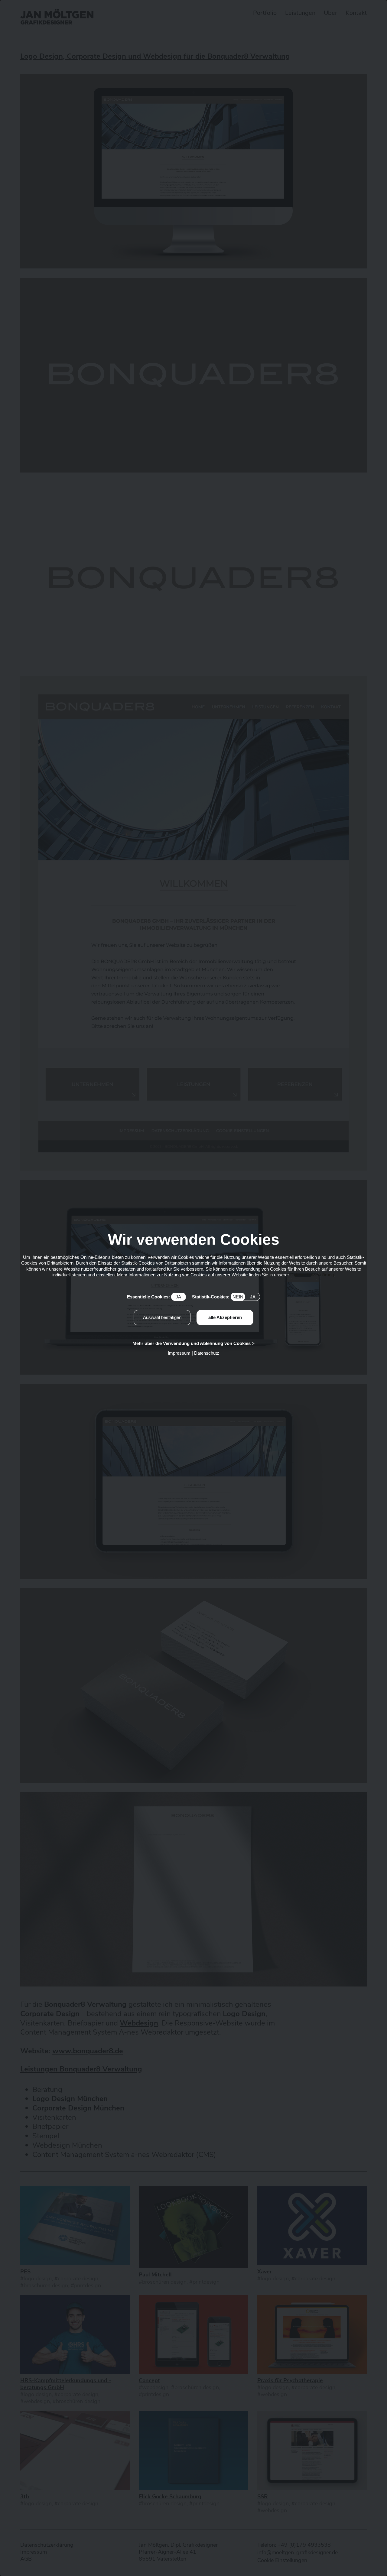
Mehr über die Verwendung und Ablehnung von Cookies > (193, 1343)
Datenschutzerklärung (312, 1275)
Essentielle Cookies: (154, 1297)
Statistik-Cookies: (224, 1297)
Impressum (179, 1353)
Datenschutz (207, 1353)
